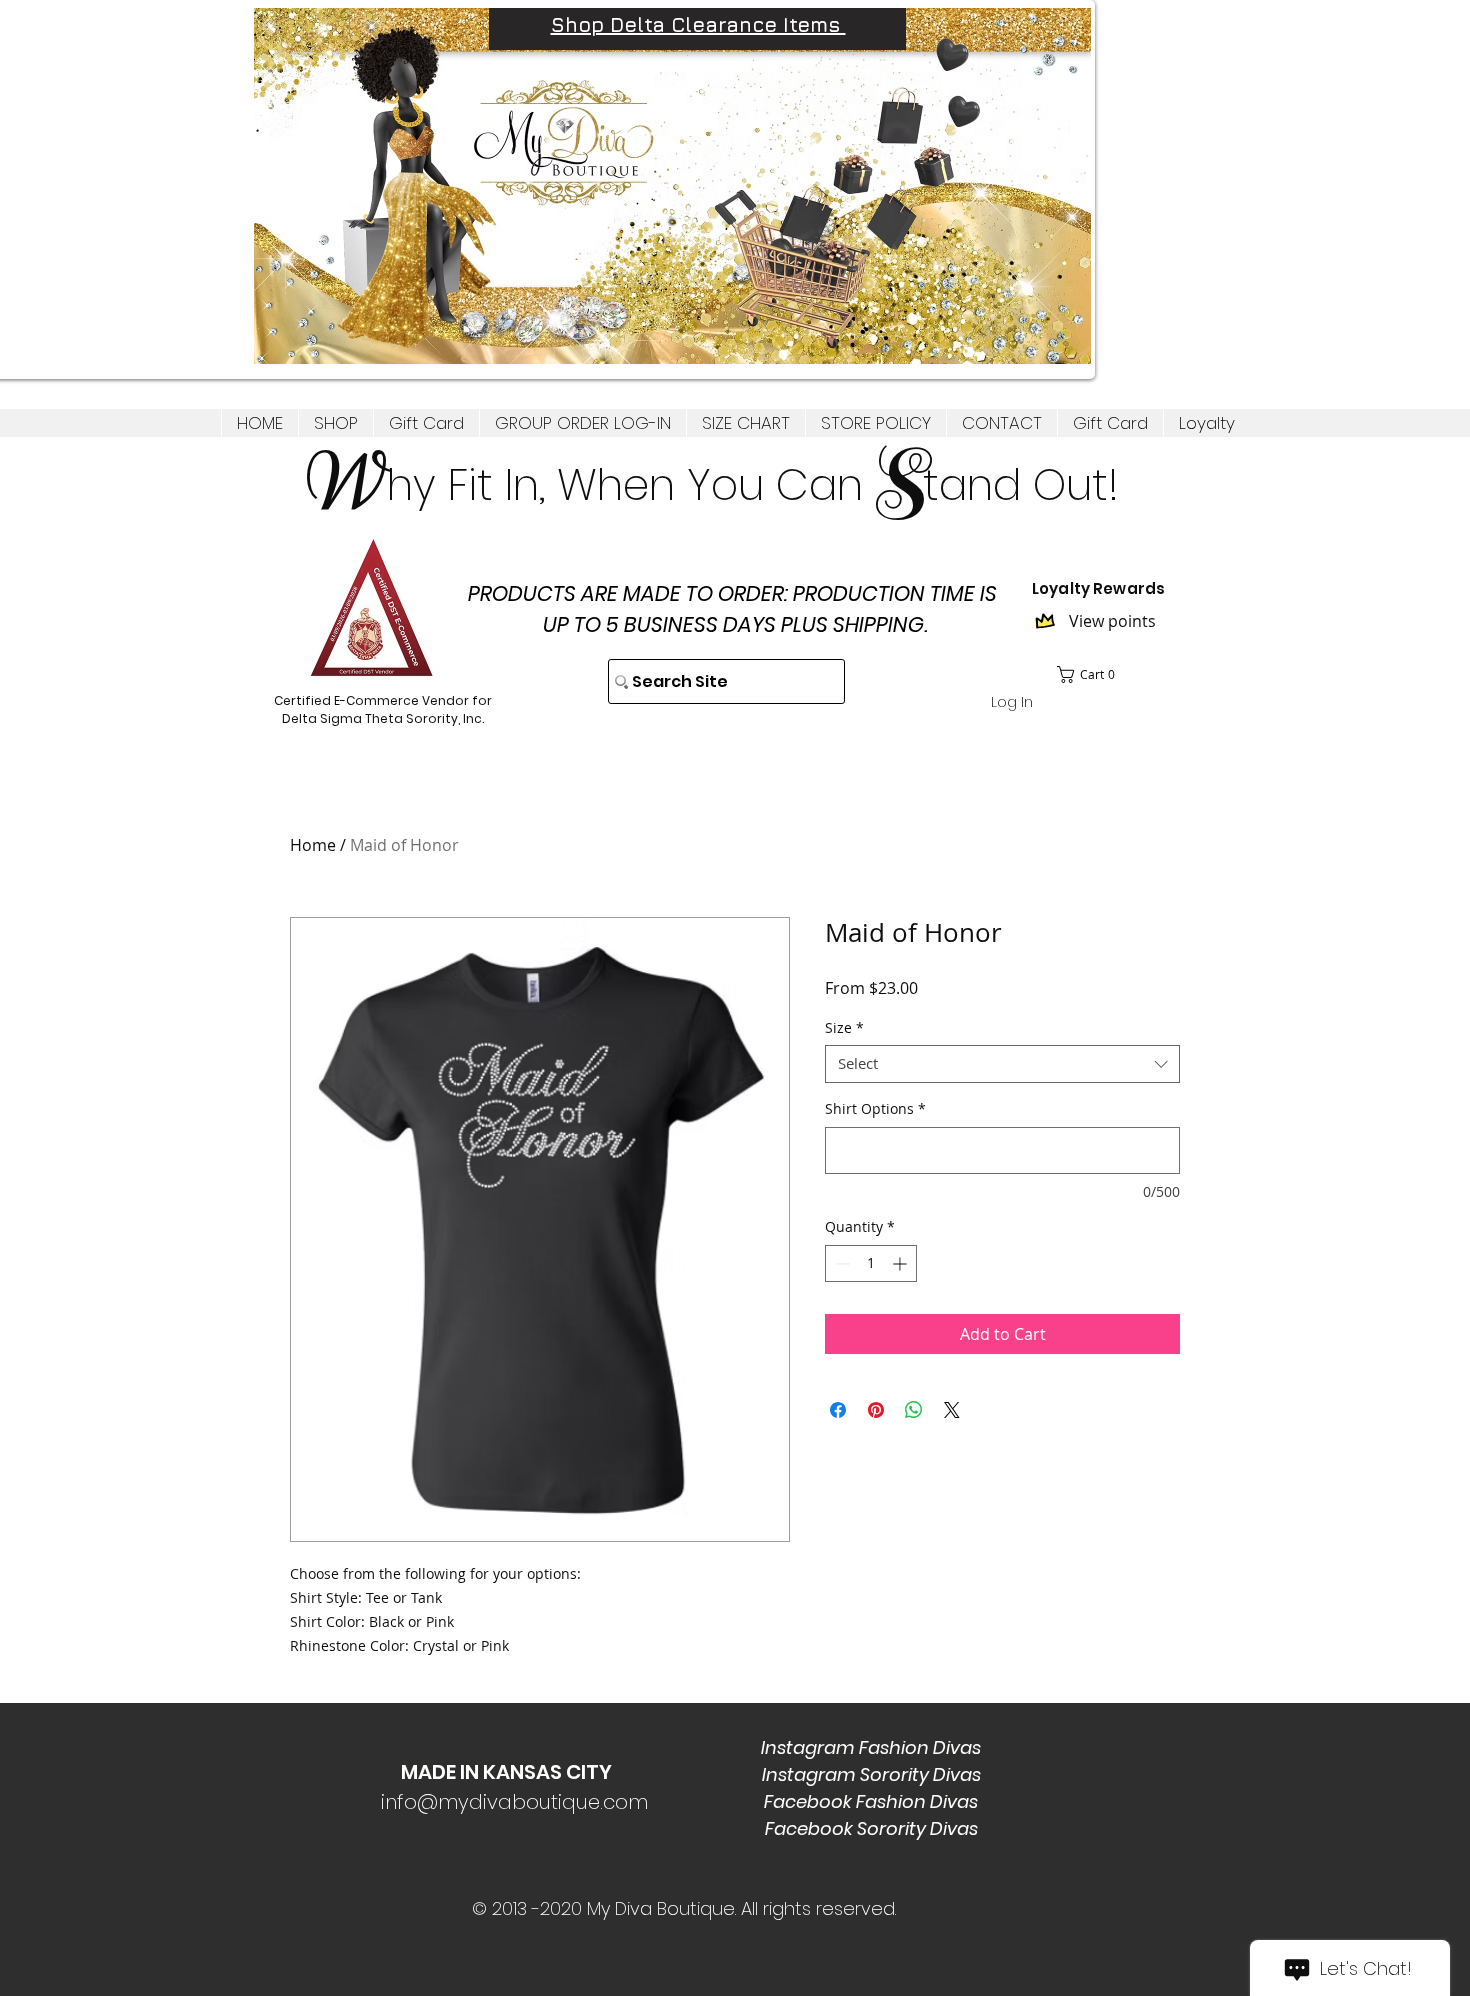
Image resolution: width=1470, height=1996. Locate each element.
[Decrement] (840, 1263)
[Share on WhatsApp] (914, 1410)
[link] (1092, 674)
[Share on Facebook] (838, 1410)
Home (313, 845)
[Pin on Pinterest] (876, 1410)
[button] (335, 423)
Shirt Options (875, 1108)
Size (844, 1028)
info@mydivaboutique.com (514, 1802)
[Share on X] (952, 1410)
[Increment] (901, 1263)
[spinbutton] (871, 1263)
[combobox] (1002, 1064)
